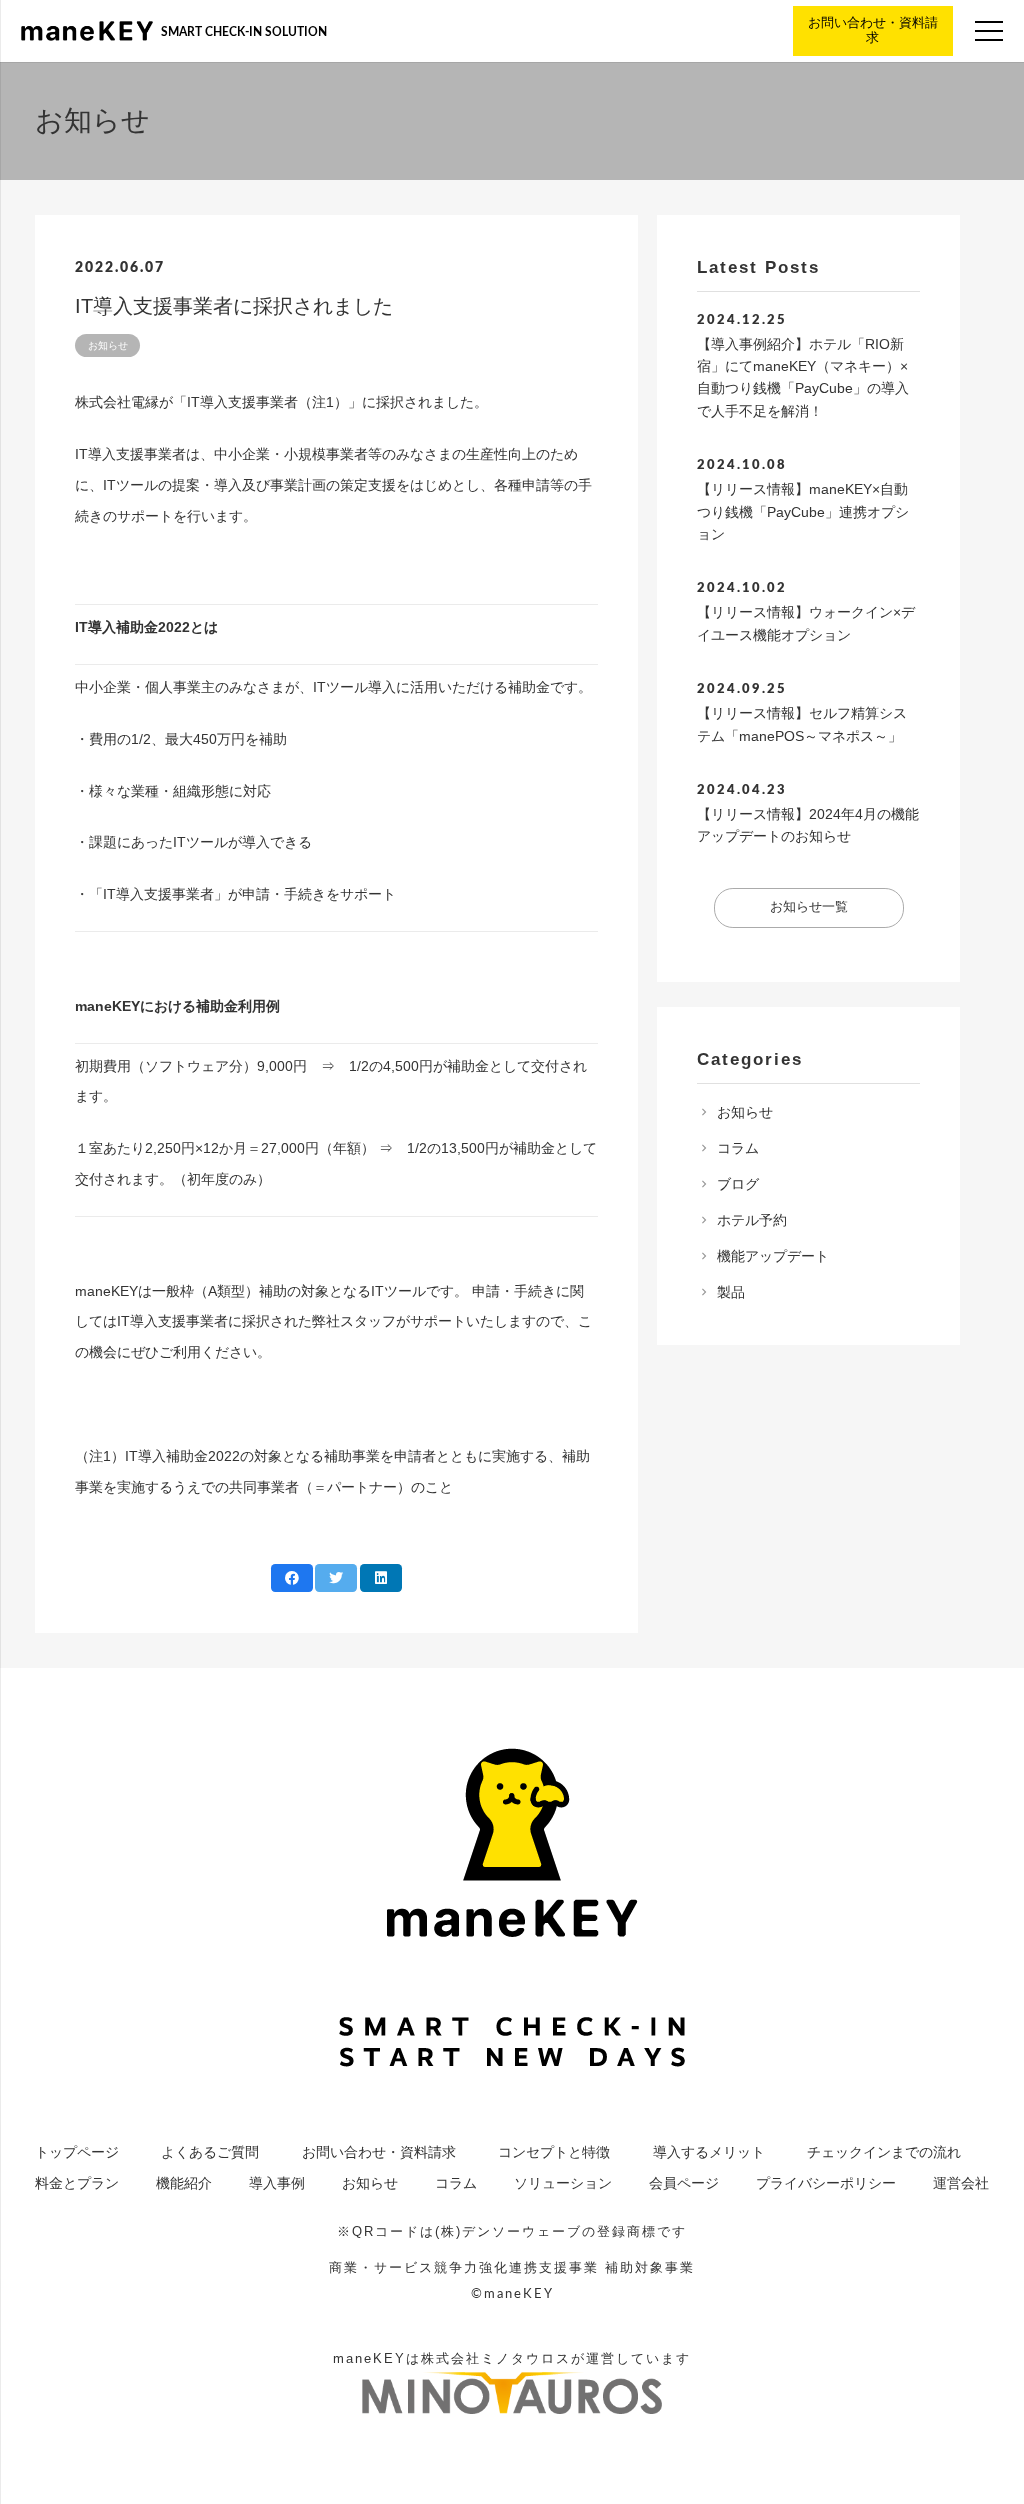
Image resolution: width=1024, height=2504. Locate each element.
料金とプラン (77, 2183)
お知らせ (745, 1112)
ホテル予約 (752, 1220)
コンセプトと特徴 (554, 2152)
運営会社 (961, 2183)
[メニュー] (989, 31)
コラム (738, 1148)
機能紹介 (184, 2183)
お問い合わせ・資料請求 (379, 2152)
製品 (731, 1292)
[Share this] (292, 1578)
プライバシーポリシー (826, 2183)
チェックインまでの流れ (884, 2152)
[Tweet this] (336, 1578)
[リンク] (87, 31)
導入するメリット (709, 2152)
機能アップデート (773, 1256)
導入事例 (277, 2183)
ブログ (738, 1184)
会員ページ (684, 2183)
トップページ (77, 2152)
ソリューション (563, 2183)
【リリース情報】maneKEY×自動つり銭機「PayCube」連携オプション (803, 511)
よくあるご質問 (210, 2152)
